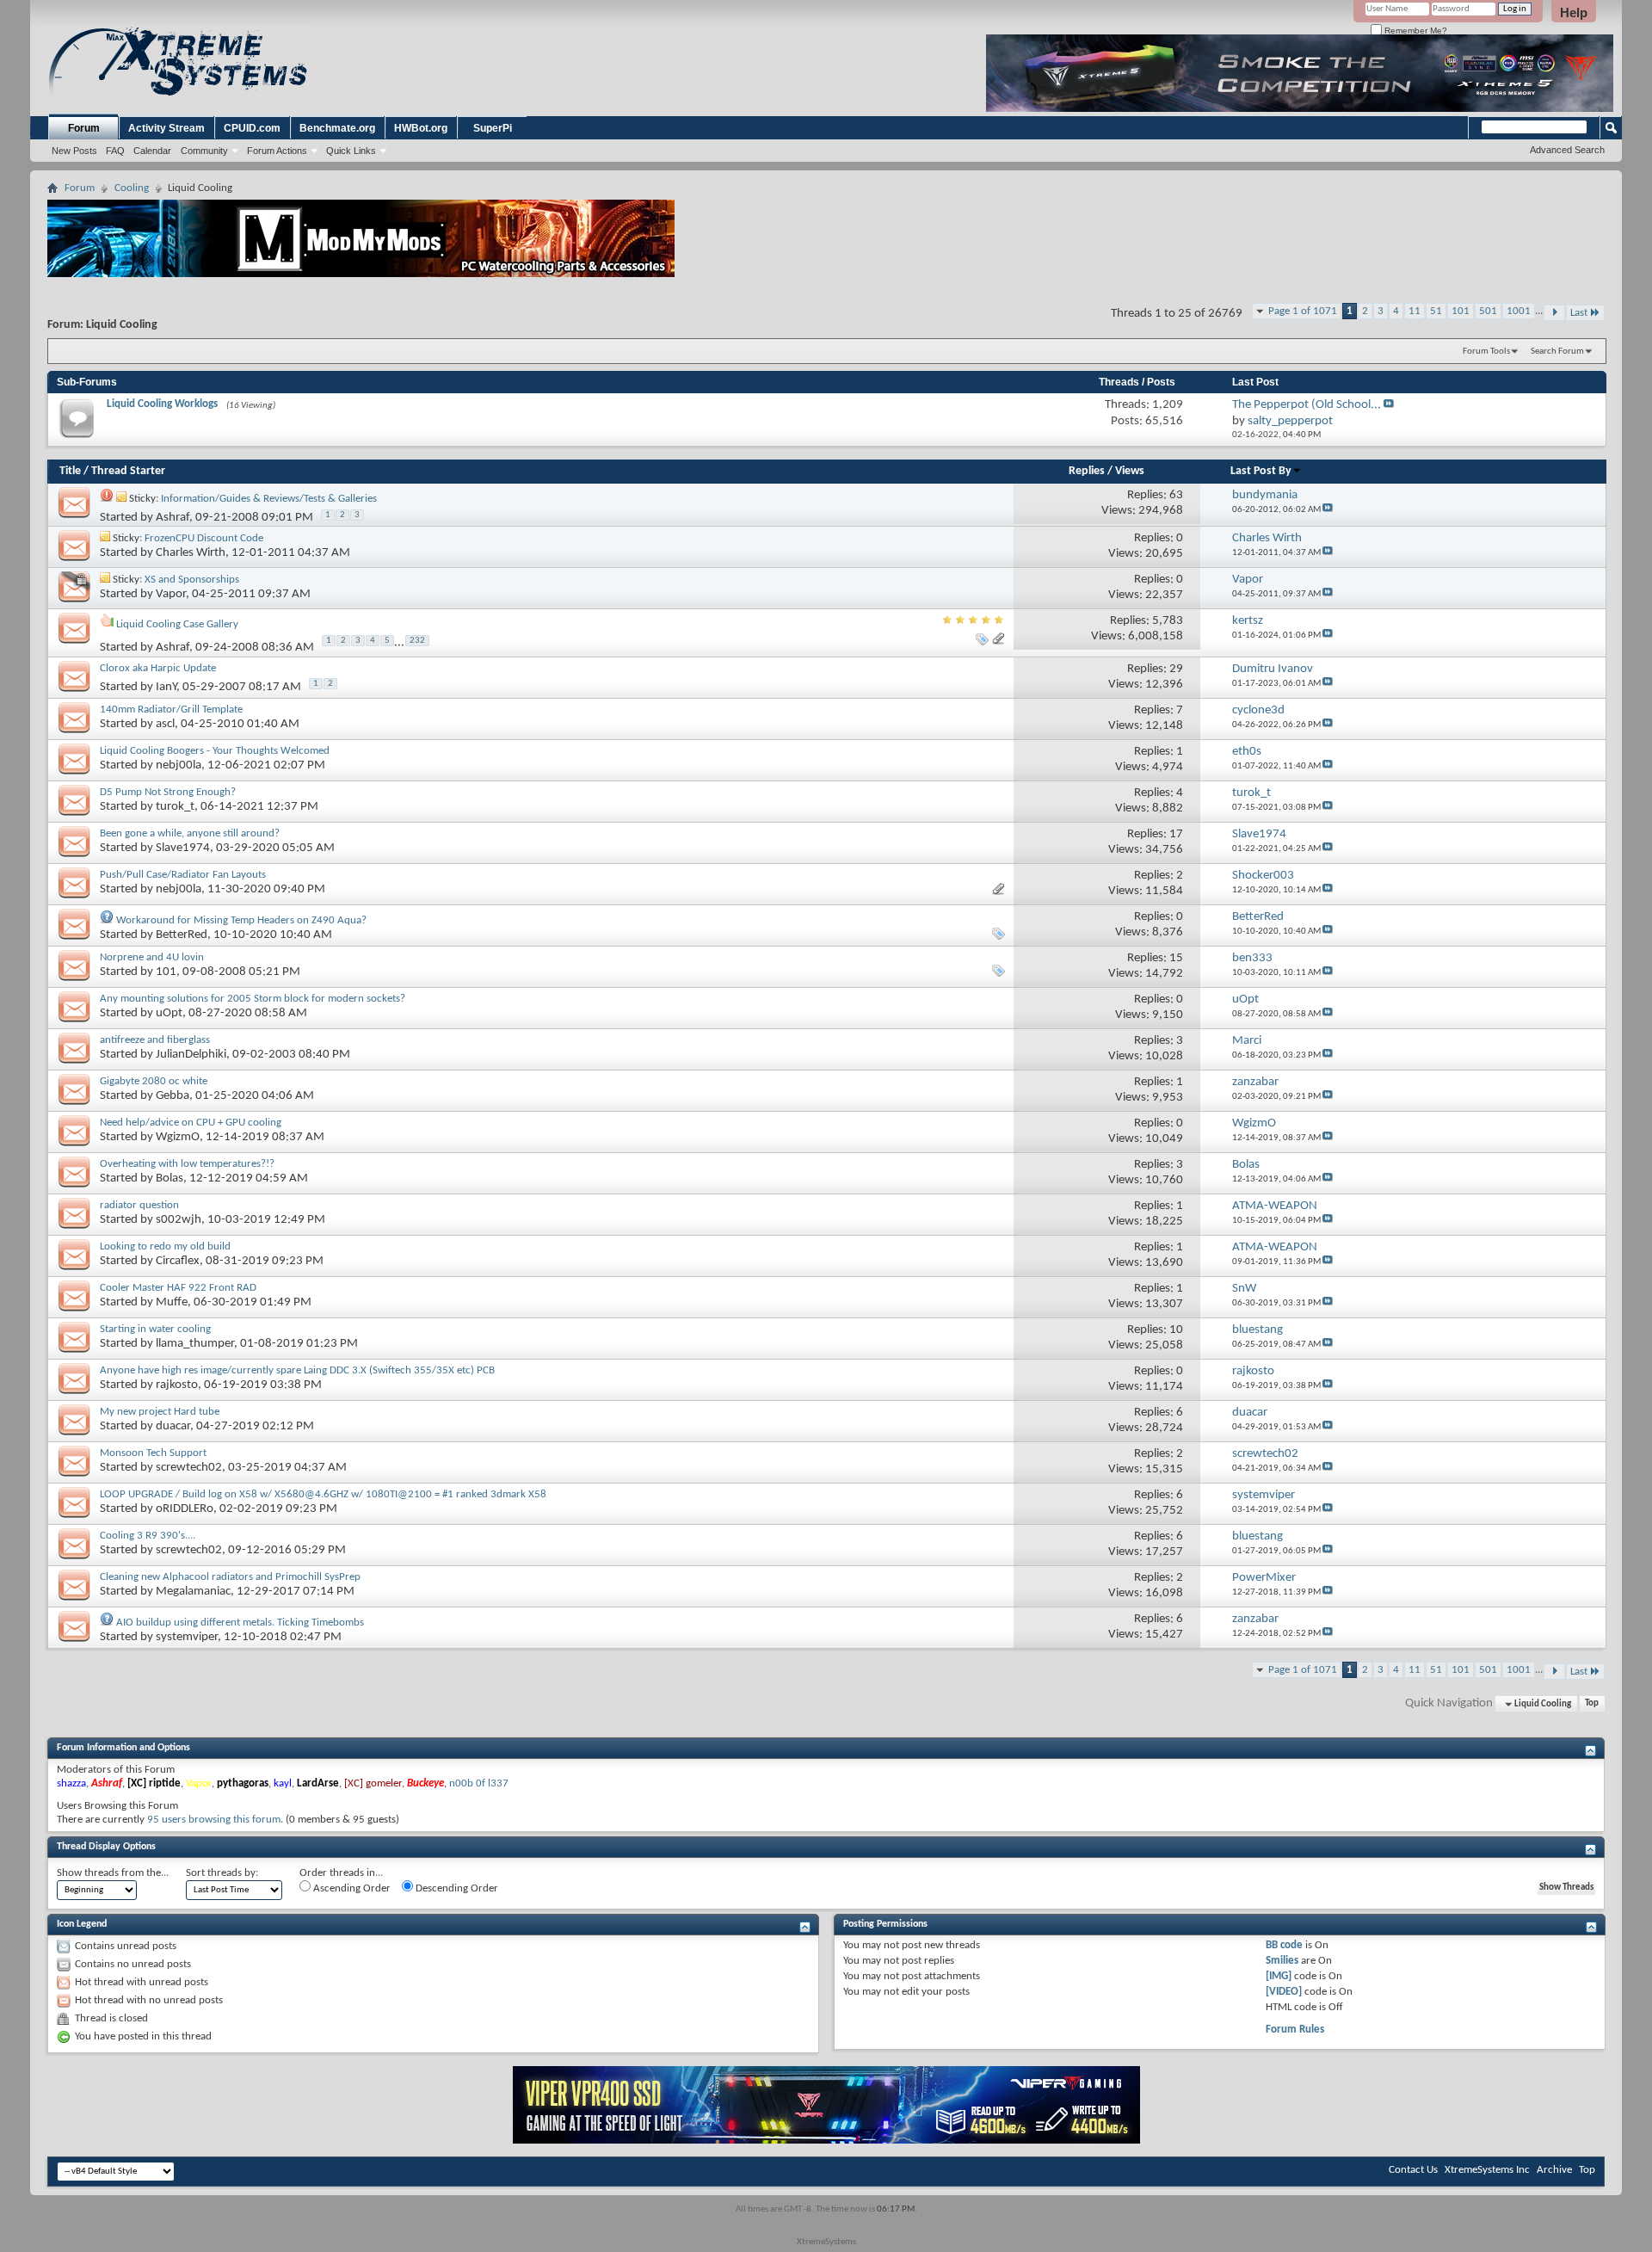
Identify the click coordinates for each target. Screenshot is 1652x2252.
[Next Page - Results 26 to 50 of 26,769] (1554, 313)
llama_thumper (195, 1344)
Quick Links (351, 151)
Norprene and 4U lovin (152, 957)
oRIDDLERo (185, 1509)
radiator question (139, 1205)
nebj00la (179, 765)
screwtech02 (189, 1468)
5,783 (1168, 621)
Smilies (1282, 1961)
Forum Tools (1486, 352)
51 (1436, 311)
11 (1415, 311)
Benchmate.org (337, 128)
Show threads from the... (113, 1873)
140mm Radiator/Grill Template (171, 710)
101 (1461, 311)
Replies (1087, 471)
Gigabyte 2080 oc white (154, 1081)
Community (204, 151)
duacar (173, 1426)
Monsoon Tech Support (153, 1453)
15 (1176, 958)
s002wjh (179, 1220)
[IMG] (1279, 1976)
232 (417, 641)
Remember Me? (1415, 31)
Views (1130, 471)
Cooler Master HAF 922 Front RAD (178, 1288)
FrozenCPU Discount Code (204, 538)
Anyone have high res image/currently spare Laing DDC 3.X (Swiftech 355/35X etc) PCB (297, 1370)
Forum (84, 128)
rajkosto (177, 1385)
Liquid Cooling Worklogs (162, 404)
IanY (166, 686)
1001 (1519, 311)
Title (70, 471)
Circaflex (178, 1261)
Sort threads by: (222, 1873)
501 (1488, 311)
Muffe (172, 1302)
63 (1176, 495)
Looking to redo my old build (165, 1246)
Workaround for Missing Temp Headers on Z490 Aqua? (241, 920)
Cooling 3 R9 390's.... (148, 1536)
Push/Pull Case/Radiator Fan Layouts (183, 875)
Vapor (171, 594)
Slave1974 (183, 848)
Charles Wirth (191, 553)
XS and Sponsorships (192, 580)
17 (1176, 834)
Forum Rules (1295, 2030)
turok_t (175, 807)
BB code (1284, 1945)
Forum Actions (277, 151)
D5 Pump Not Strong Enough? (168, 792)
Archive (1554, 2170)
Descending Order (456, 1888)
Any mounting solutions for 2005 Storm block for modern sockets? (253, 999)
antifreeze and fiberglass (155, 1040)
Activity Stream (166, 128)
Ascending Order (351, 1888)
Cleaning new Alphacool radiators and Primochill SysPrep (230, 1577)
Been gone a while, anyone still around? (190, 833)
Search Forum (1557, 352)
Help (1574, 12)
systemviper (187, 1637)
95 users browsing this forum (214, 1820)
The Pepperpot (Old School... (1307, 405)
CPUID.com (252, 128)
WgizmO (178, 1137)
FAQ (115, 151)
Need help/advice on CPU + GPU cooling (191, 1123)
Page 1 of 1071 (1303, 311)
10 (1176, 1330)
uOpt (169, 1013)
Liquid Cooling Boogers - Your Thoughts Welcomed (215, 751)
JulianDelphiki (191, 1055)
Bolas (170, 1178)
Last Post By (1261, 471)
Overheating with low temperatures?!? (187, 1164)
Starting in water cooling (155, 1329)
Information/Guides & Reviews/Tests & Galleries (269, 499)
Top (1592, 1704)
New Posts (74, 151)
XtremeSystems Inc (1487, 2170)
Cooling (132, 188)
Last (1579, 313)
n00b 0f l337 (479, 1783)
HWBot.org (421, 128)
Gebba (173, 1096)
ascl (165, 724)
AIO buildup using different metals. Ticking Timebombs (240, 1623)
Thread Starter (128, 471)
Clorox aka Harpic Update (158, 668)
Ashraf (173, 518)
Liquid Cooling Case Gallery (177, 624)
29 (1176, 669)
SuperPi (493, 128)
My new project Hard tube (160, 1412)
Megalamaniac (193, 1592)
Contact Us (1413, 2170)
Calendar (152, 151)
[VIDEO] (1284, 1992)
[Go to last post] (1328, 510)
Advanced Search (1567, 150)
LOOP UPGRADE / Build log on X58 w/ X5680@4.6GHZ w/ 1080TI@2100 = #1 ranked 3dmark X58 (323, 1494)
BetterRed (182, 935)
